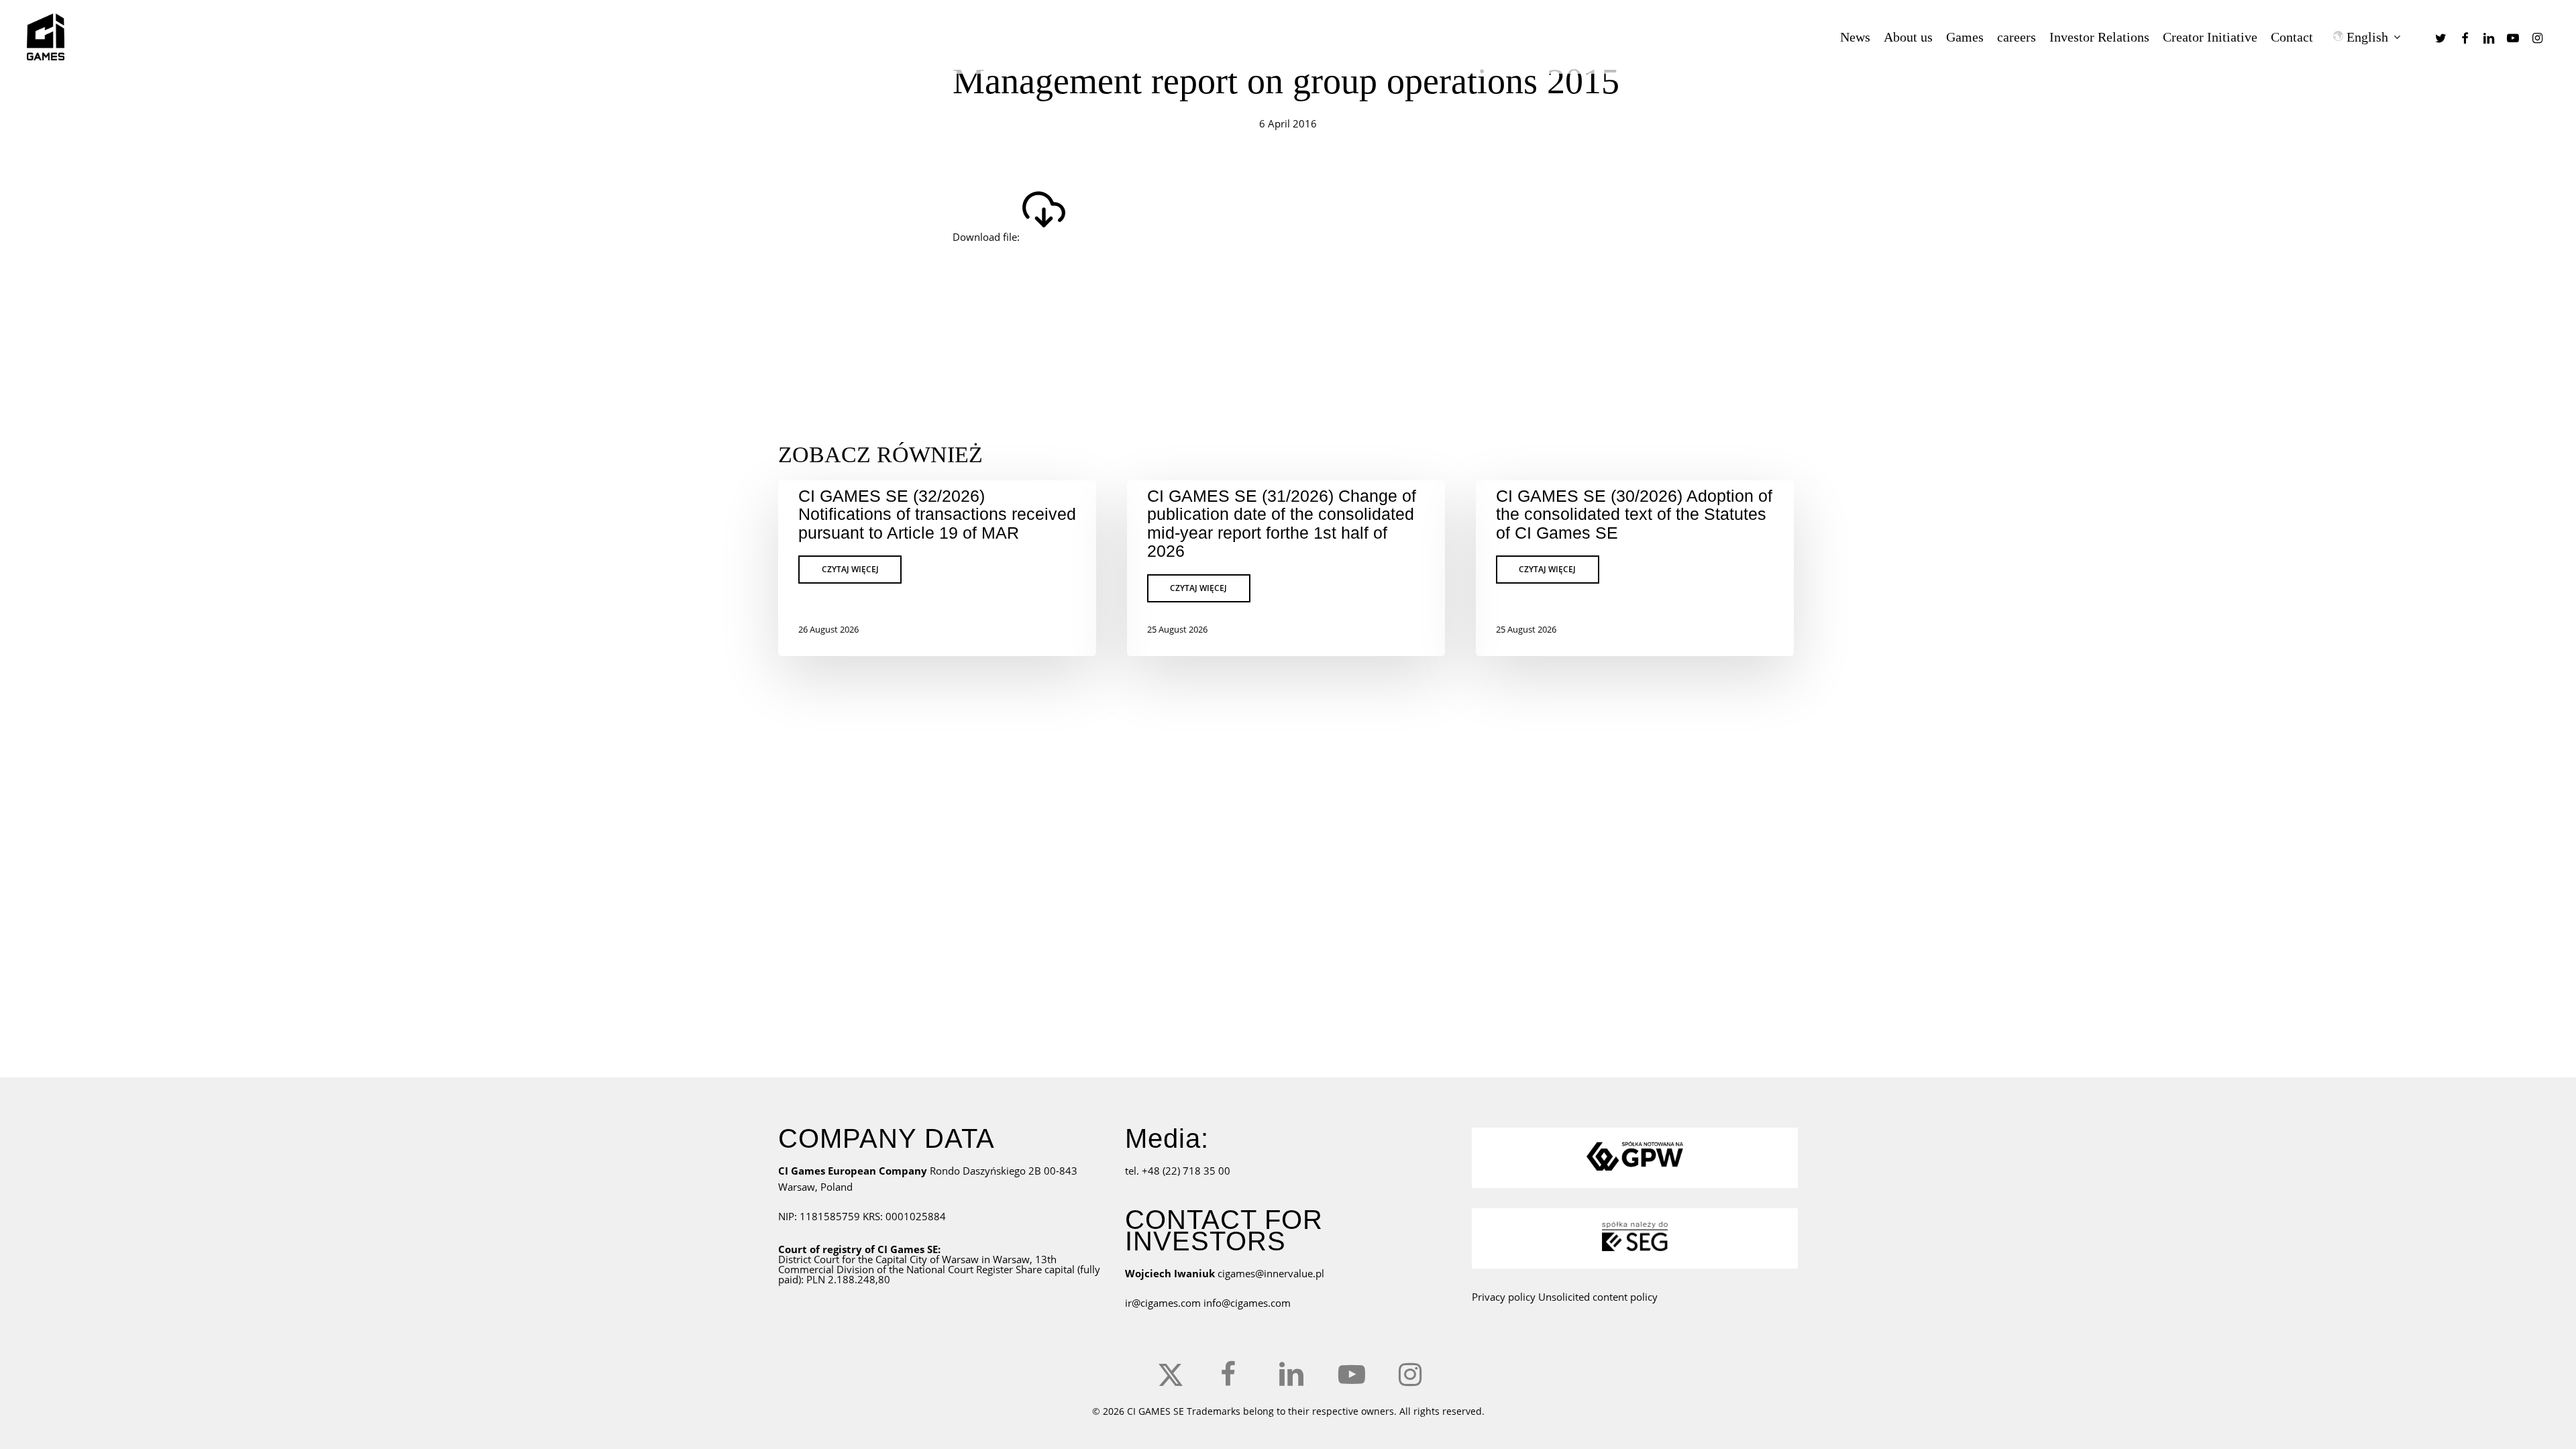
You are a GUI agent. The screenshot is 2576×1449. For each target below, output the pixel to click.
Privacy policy (1504, 1297)
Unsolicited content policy (1598, 1297)
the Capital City (893, 1259)
